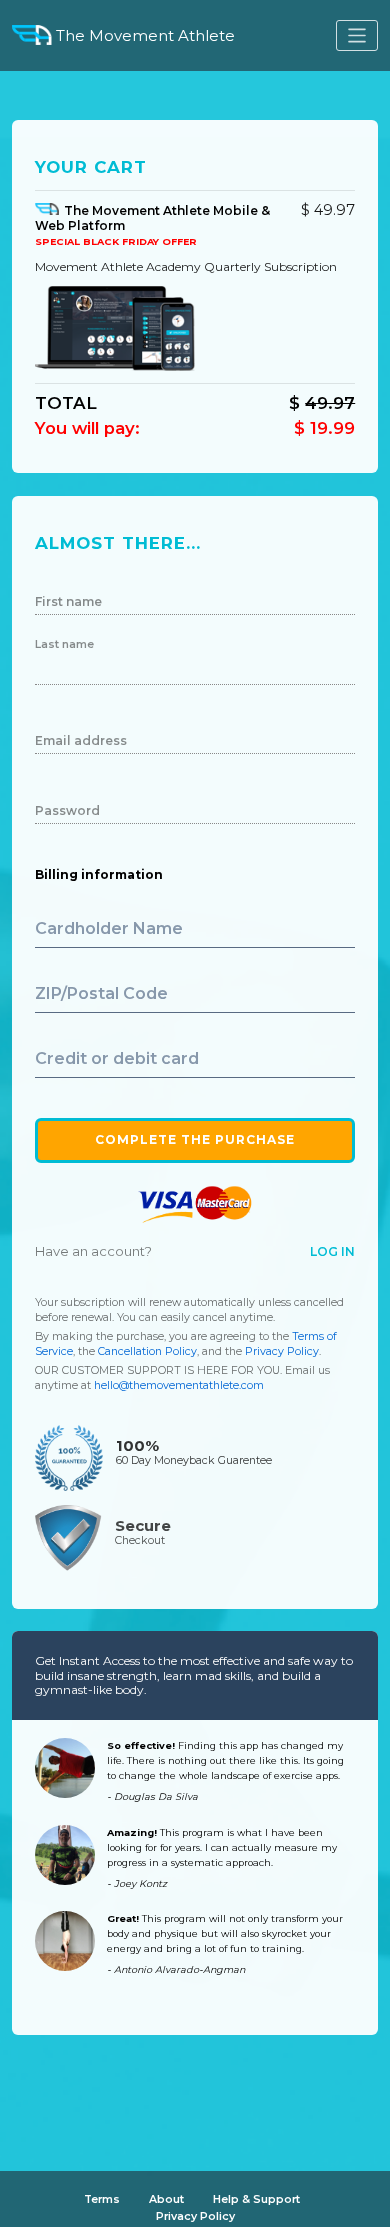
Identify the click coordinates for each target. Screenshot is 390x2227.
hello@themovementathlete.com (179, 1385)
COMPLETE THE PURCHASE (195, 1139)
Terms (102, 2199)
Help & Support (256, 2199)
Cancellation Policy (147, 1351)
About (166, 2199)
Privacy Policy (282, 1351)
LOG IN (332, 1251)
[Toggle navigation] (357, 35)
